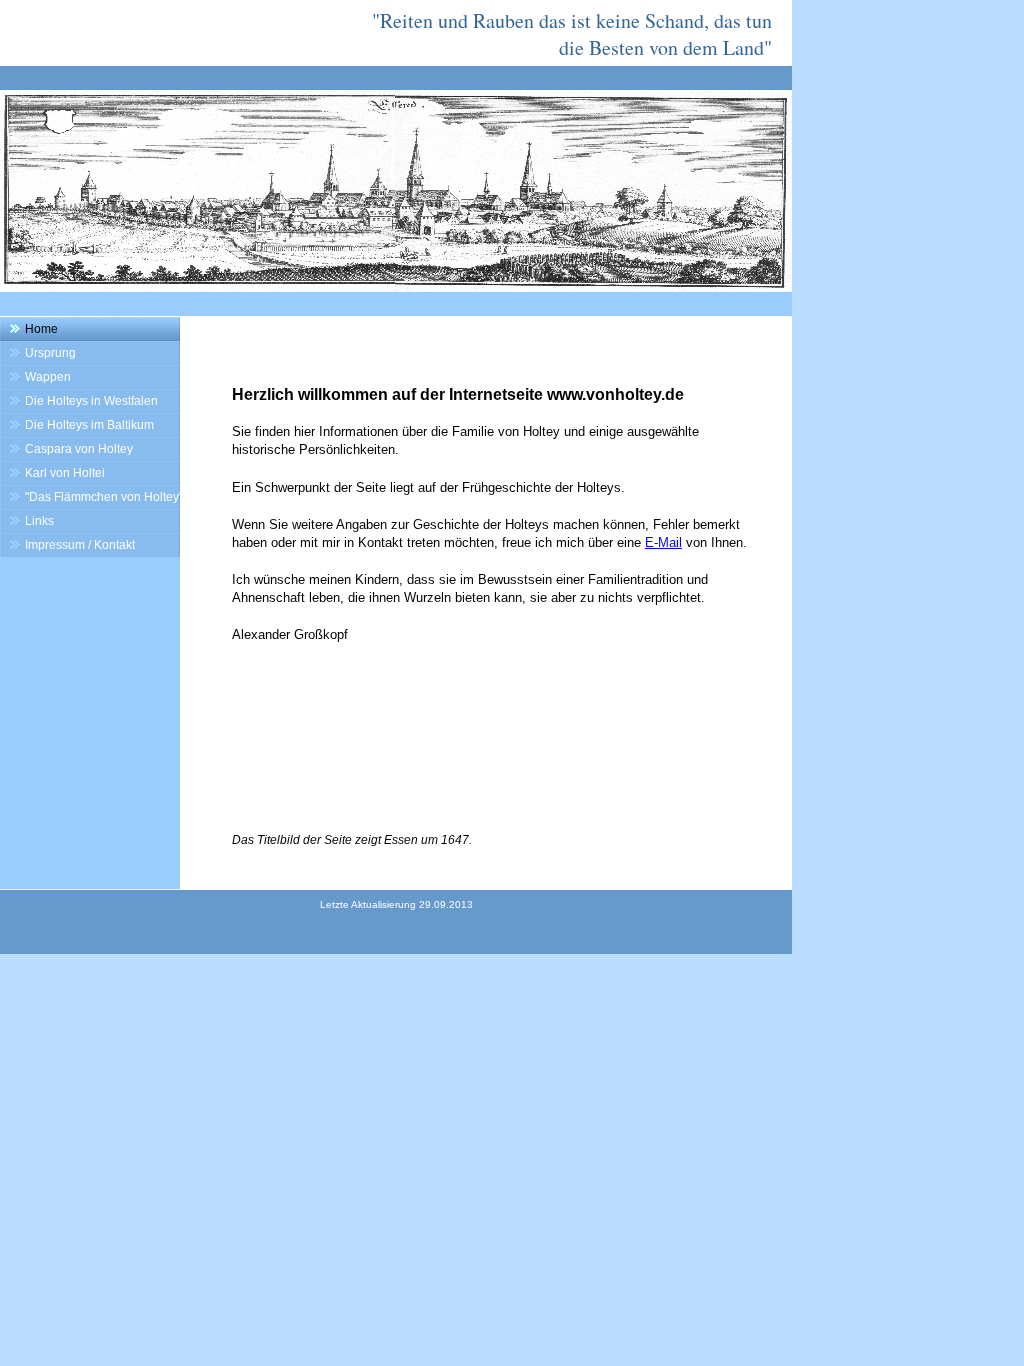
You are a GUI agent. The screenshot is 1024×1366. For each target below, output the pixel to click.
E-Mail (663, 542)
